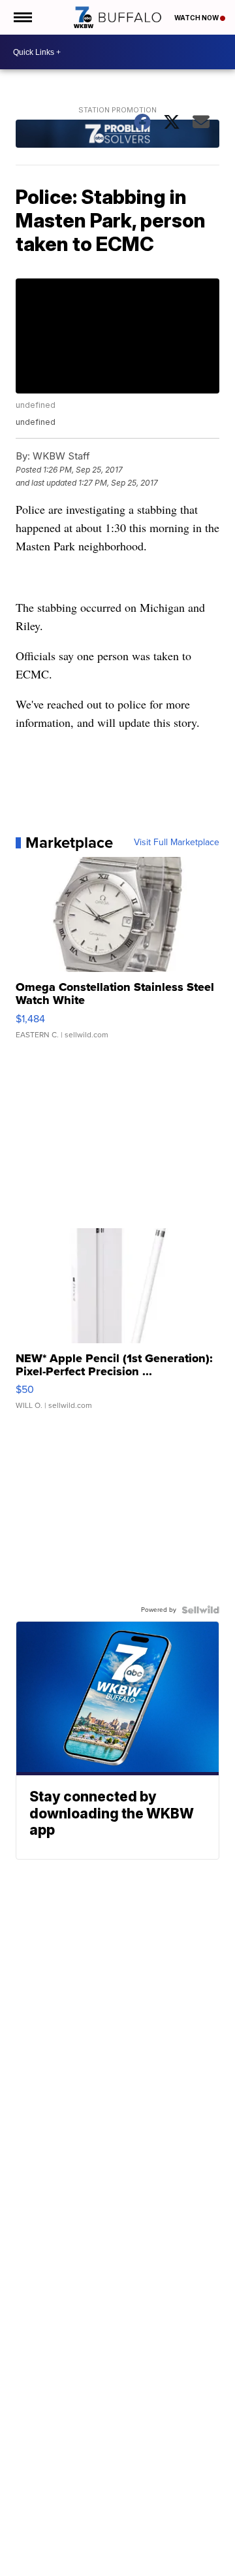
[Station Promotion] (118, 135)
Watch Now (197, 18)
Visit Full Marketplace (177, 843)
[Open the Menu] (22, 17)
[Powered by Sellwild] (200, 1610)
